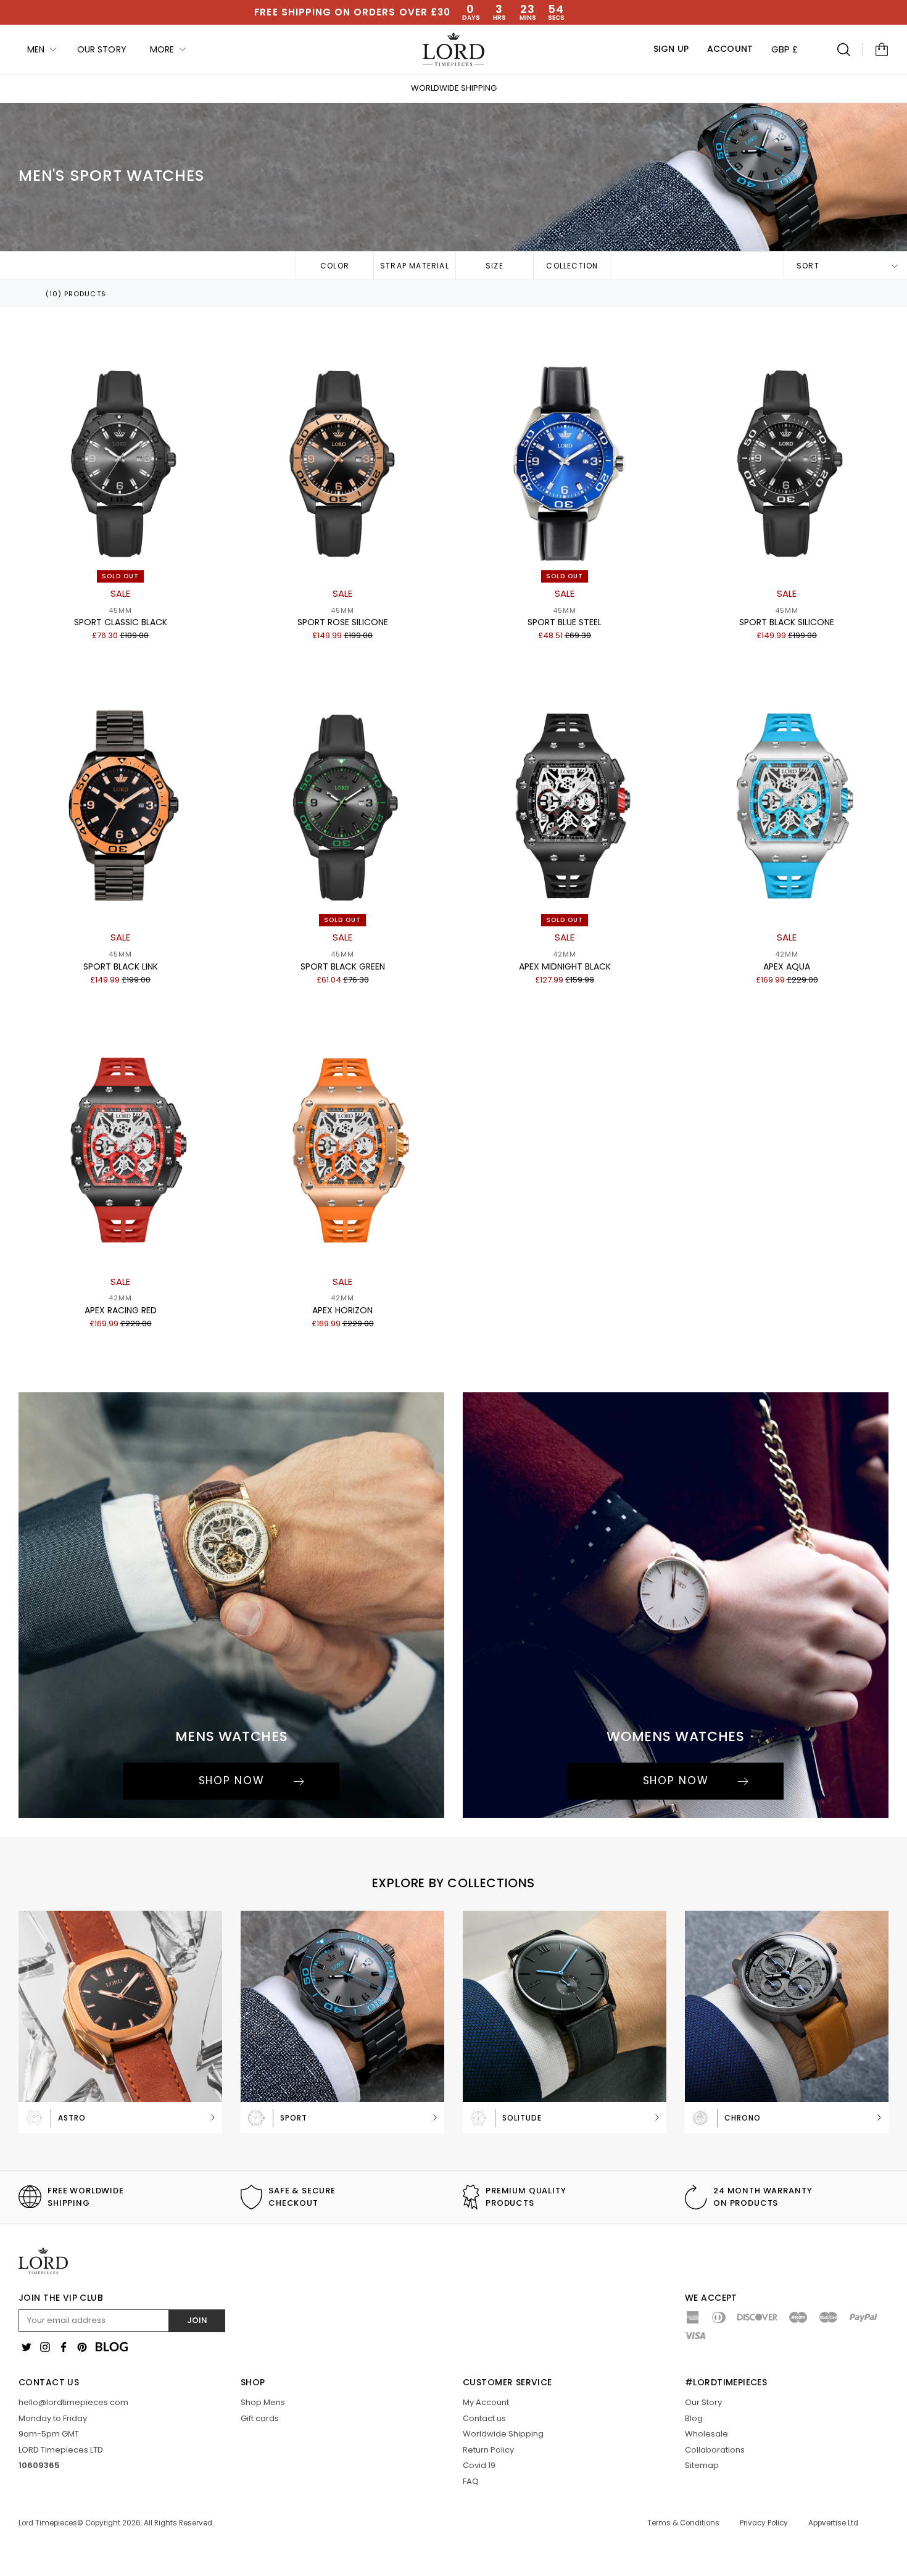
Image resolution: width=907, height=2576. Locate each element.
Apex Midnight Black (565, 966)
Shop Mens (263, 2402)
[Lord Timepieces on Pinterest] (82, 2347)
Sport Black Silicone (787, 622)
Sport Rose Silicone (343, 622)
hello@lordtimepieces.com (73, 2402)
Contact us (484, 2418)
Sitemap (702, 2465)
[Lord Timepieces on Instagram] (45, 2347)
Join (197, 2320)
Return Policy (488, 2450)
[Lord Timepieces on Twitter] (27, 2347)
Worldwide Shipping (454, 88)
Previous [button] (167, 89)
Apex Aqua (787, 966)
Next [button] (740, 89)
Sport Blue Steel (565, 622)
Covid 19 (479, 2465)
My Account (486, 2402)
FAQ (471, 2481)
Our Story (703, 2402)
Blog (694, 2418)
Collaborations (715, 2450)
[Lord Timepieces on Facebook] (64, 2347)
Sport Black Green (343, 966)
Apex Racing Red (121, 1310)
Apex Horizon (342, 1310)
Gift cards (260, 2418)
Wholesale (706, 2434)
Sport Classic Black (121, 622)
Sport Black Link (121, 966)
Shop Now (232, 1780)
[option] (453, 88)
